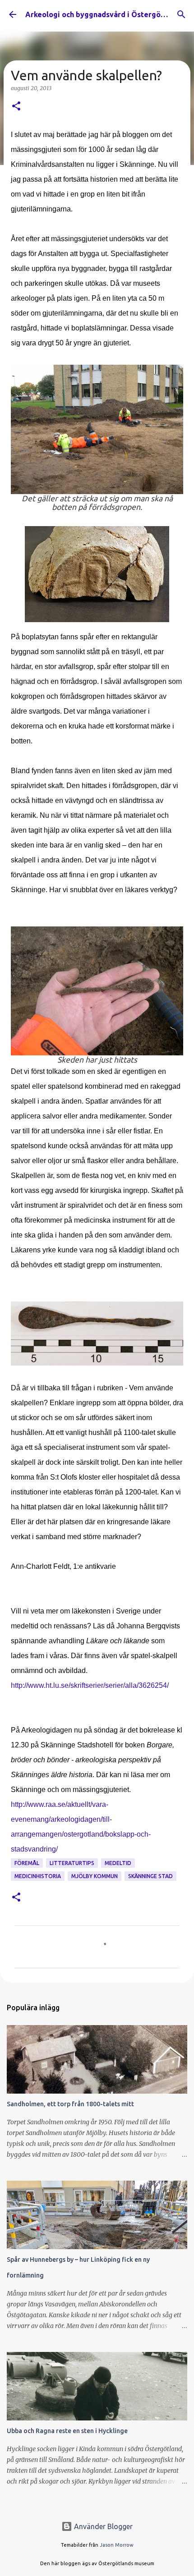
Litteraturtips (72, 1863)
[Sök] (181, 14)
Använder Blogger (102, 2526)
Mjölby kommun (95, 1876)
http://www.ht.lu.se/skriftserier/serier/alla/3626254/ (90, 1685)
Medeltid (118, 1863)
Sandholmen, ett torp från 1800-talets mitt (70, 2104)
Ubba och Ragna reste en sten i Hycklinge (67, 2431)
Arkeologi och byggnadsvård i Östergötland (102, 14)
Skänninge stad (150, 1876)
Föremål (27, 1863)
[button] (16, 107)
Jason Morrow (117, 2545)
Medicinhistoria (38, 1876)
